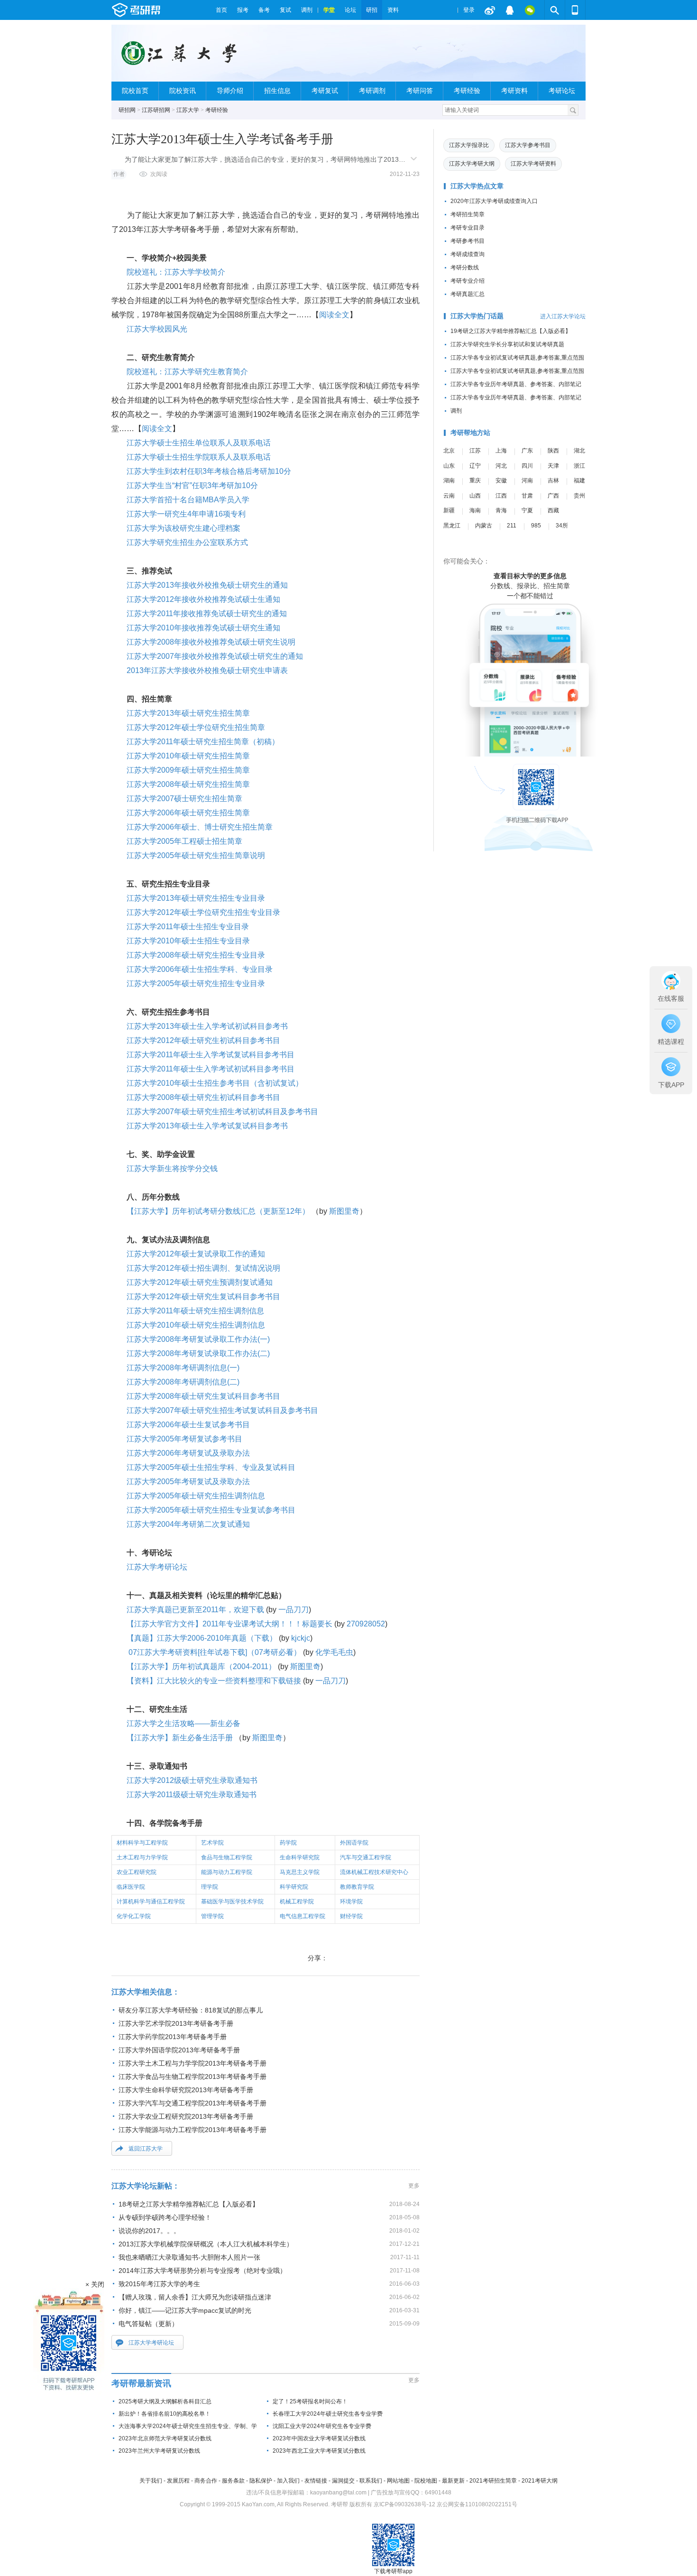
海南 (475, 510)
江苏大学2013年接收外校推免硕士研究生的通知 (207, 585)
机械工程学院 (297, 1902)
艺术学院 (212, 1843)
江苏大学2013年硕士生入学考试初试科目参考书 (207, 1026)
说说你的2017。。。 (149, 2231)
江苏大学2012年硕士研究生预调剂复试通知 (200, 1282)
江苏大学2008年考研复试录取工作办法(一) (198, 1339)
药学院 (288, 1843)
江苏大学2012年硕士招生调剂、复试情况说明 (203, 1268)
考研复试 (325, 91)
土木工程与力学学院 (142, 1857)
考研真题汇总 (468, 294)
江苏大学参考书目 (528, 145)
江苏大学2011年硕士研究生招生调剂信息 (195, 1311)
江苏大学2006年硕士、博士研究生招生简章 (200, 827)
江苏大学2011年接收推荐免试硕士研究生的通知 (207, 614)
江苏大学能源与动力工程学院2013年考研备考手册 (193, 2130)
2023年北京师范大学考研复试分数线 (165, 2438)
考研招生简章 (468, 214)
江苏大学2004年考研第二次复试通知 (188, 1524)
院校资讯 (183, 91)
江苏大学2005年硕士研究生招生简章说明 (196, 855)
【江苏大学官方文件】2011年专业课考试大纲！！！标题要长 (229, 1624)
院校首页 (135, 91)
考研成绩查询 (468, 254)
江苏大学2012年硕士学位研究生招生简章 (196, 727)
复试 (285, 10)
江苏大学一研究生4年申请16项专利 (186, 514)
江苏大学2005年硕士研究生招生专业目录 (196, 983)
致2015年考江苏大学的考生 (159, 2284)
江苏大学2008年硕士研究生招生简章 (188, 784)
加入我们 (288, 2481)
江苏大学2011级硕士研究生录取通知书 (192, 1795)
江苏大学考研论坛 (157, 1567)
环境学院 (351, 1902)
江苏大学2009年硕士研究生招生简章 (188, 770)
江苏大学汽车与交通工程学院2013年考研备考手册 (193, 2103)
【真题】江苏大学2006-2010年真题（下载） (202, 1638)
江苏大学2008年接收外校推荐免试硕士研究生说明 (211, 642)
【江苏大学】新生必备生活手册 (180, 1738)
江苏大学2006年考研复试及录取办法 (188, 1453)
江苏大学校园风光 (157, 329)
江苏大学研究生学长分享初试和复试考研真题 (507, 344)
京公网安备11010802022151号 (477, 2504)
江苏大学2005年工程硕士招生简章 (184, 841)
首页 (221, 10)
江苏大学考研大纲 (472, 164)
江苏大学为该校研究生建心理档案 (183, 528)
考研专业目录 (468, 228)
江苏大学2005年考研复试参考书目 (184, 1439)
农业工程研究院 (137, 1872)
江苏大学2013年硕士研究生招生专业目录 (196, 898)
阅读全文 (334, 315)
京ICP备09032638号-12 (404, 2504)
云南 (449, 496)
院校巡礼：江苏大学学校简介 (176, 272)
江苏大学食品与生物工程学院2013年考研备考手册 (193, 2077)
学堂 (329, 10)
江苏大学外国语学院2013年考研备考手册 (179, 2050)
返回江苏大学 (146, 2149)
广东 (527, 451)
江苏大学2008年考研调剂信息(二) (183, 1382)
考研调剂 (372, 91)
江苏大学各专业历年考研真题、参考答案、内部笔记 (516, 384)
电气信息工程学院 (303, 1916)
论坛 (350, 10)
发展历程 (178, 2481)
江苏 (475, 451)
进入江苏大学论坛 (563, 316)
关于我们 (151, 2481)
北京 (449, 451)
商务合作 (206, 2481)
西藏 (553, 510)
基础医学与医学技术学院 (232, 1902)
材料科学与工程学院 (142, 1843)
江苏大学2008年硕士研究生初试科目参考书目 (203, 1097)
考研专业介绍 (468, 281)
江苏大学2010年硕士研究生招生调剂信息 (196, 1325)
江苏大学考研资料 (533, 164)
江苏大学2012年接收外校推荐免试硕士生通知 (203, 599)
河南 (527, 480)
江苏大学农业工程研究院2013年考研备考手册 (186, 2116)
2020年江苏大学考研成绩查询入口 (494, 201)
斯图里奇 (344, 1211)
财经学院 (351, 1916)
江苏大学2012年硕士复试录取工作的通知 (196, 1254)
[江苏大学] (184, 57)
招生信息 (277, 91)
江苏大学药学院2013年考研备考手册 (173, 2037)
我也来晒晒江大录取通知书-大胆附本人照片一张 (189, 2257)
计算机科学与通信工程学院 (151, 1902)
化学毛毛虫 (334, 1652)
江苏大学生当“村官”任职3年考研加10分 (192, 485)
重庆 (475, 480)
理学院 (210, 1887)
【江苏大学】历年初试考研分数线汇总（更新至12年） (218, 1211)
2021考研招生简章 (493, 2481)
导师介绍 (230, 91)
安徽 (501, 480)
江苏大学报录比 (469, 145)
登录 (469, 10)
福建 (579, 480)
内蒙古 (484, 526)
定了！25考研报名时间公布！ (310, 2401)
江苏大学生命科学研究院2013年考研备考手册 (186, 2090)
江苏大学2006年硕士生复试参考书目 (188, 1425)
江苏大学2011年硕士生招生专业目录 (188, 927)
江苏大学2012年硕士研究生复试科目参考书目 (203, 1297)
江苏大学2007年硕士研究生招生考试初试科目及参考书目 (222, 1112)
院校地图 (426, 2481)
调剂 (307, 10)
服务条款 (233, 2481)
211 (512, 526)
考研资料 (514, 91)
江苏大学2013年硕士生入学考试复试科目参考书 (207, 1126)
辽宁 (475, 466)
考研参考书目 (468, 241)
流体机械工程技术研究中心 (374, 1872)
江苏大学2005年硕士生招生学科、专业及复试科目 (211, 1467)
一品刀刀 (293, 1610)
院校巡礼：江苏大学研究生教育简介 (187, 372)
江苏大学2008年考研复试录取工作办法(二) (198, 1353)
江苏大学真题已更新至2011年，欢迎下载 (195, 1610)
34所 (562, 526)
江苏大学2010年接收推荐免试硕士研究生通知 (203, 628)
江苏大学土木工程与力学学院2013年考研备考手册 (193, 2063)
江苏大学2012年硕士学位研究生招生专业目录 (203, 912)
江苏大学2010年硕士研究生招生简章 (188, 756)
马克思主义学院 (300, 1872)
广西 (553, 496)
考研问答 (420, 91)
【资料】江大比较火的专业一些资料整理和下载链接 (214, 1681)
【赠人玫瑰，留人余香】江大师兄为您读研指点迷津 (195, 2297)
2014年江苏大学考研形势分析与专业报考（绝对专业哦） (202, 2271)
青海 (501, 510)
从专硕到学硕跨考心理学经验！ (165, 2217)
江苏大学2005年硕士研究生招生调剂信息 (196, 1496)
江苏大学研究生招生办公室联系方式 (187, 542)
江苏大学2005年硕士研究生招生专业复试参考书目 (211, 1510)
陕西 (553, 451)
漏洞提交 (343, 2481)
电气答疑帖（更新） (148, 2324)
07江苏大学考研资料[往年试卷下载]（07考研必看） (214, 1652)
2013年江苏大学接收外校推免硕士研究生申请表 (207, 670)
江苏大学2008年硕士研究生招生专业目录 (196, 955)
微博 (490, 10)
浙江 (579, 466)
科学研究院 (294, 1887)
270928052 (366, 1624)
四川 (527, 466)
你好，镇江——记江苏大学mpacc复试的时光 (185, 2310)
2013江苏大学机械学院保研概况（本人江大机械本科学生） (206, 2244)
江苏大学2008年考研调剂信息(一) (183, 1368)
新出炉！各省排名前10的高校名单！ (165, 2414)
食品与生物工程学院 (227, 1857)
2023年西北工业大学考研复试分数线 (319, 2451)
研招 (372, 10)
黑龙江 (452, 526)
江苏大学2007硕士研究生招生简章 (184, 799)
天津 (553, 466)
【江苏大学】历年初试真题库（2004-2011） (201, 1667)
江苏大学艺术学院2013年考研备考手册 (176, 2023)
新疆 (449, 510)
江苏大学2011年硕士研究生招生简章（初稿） (203, 742)
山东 (449, 466)
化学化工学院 (134, 1916)
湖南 (449, 480)
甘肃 (527, 496)
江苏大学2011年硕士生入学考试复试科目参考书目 (211, 1055)
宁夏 (527, 510)
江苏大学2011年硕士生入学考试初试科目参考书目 (211, 1069)
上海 (501, 451)
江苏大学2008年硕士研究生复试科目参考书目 (203, 1396)
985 (536, 526)
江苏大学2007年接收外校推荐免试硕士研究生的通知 (215, 656)
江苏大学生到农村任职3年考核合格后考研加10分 (209, 471)
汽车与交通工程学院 (366, 1857)
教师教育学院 (357, 1887)
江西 (501, 496)
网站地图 (398, 2481)
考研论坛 (562, 91)
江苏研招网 (156, 110)
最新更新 (453, 2481)
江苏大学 (188, 110)
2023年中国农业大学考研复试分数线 (319, 2438)
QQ (510, 10)
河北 (501, 466)
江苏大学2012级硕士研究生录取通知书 (192, 1780)
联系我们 (371, 2481)
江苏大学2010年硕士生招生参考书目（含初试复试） (215, 1083)
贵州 (579, 496)
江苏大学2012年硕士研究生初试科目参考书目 (203, 1040)
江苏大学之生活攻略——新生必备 (183, 1723)
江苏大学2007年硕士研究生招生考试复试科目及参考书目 (222, 1410)
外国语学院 (354, 1843)
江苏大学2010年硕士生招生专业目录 (188, 941)
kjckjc (301, 1638)
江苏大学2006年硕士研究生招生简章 (188, 813)
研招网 (127, 110)
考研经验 (467, 91)
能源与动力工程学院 (227, 1872)
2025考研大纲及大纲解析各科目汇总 (165, 2401)
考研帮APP (575, 10)
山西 (475, 496)
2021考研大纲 (540, 2481)
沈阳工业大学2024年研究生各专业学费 (322, 2426)
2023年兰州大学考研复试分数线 (159, 2451)
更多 (414, 2186)
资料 (393, 10)
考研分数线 (465, 268)
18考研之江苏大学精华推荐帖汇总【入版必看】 (189, 2204)
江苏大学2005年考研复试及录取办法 (188, 1482)
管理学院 (212, 1916)
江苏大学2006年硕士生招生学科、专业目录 (200, 969)
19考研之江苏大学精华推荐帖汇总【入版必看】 (511, 331)
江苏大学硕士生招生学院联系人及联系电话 (199, 457)
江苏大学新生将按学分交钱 (172, 1168)
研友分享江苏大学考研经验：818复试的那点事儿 (191, 2010)
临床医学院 (131, 1887)
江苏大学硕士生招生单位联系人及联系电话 (199, 443)
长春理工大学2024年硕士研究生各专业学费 (328, 2414)
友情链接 (316, 2481)
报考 (243, 10)
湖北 (579, 451)
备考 (264, 10)
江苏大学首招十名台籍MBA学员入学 (188, 500)
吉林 (553, 480)
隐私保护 (261, 2481)
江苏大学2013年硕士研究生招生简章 (188, 713)
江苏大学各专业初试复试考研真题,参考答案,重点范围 (517, 358)
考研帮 (161, 10)
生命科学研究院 (300, 1857)
